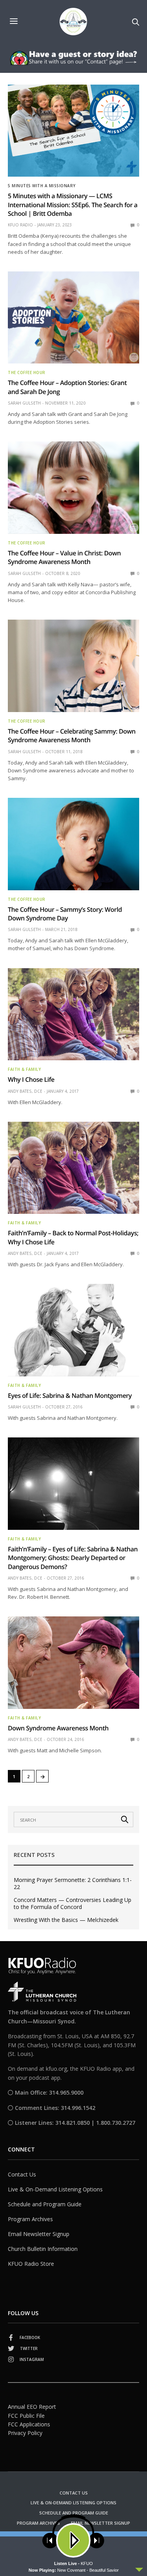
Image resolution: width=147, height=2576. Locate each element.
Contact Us (22, 2174)
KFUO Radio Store (31, 2264)
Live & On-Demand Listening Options (55, 2189)
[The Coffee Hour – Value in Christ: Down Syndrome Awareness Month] (73, 488)
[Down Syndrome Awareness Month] (73, 1663)
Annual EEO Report (32, 2407)
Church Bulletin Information (43, 2249)
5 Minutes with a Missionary (42, 186)
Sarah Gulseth (24, 403)
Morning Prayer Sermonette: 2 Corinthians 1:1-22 (73, 1884)
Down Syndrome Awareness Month (58, 1728)
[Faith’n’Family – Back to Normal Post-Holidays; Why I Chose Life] (73, 1168)
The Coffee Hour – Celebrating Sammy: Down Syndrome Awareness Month (72, 736)
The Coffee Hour (27, 372)
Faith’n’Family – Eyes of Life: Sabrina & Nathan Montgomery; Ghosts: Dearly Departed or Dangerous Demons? (73, 1558)
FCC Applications (29, 2424)
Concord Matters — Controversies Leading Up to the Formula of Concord (73, 1904)
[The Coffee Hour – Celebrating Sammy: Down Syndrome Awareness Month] (73, 666)
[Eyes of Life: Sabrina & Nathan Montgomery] (73, 1330)
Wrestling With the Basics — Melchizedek (66, 1920)
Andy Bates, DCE (25, 1091)
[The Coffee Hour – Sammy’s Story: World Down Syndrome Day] (73, 844)
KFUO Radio (20, 225)
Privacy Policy (25, 2433)
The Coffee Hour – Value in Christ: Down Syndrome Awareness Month (64, 557)
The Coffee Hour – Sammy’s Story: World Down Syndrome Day (65, 914)
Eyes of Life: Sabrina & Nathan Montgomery (70, 1396)
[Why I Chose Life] (73, 1014)
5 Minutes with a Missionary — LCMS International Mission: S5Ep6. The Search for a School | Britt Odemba (73, 205)
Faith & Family (24, 1069)
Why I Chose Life (31, 1079)
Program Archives (30, 2219)
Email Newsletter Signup (39, 2234)
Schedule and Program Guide (45, 2204)
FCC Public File (26, 2416)
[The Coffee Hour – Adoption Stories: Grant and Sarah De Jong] (73, 318)
